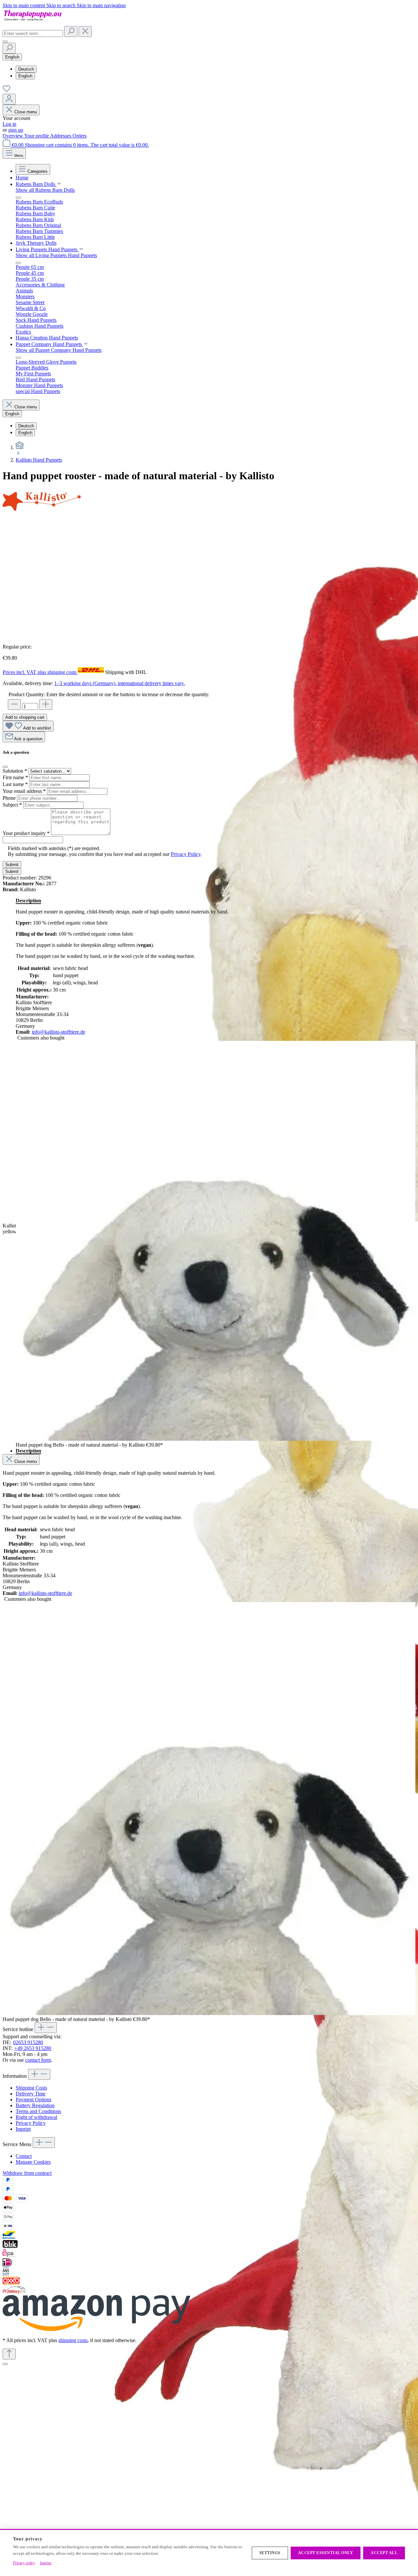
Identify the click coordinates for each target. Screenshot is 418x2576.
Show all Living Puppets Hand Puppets (56, 255)
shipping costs (73, 2340)
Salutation (15, 771)
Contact (24, 2156)
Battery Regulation (35, 2105)
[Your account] (9, 99)
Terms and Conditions (38, 2111)
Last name (15, 784)
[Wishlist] (7, 91)
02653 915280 (28, 2042)
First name (15, 777)
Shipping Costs (31, 2088)
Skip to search (62, 5)
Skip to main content (24, 5)
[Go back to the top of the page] (9, 2354)
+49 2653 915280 (33, 2048)
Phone (10, 798)
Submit (12, 865)
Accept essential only (326, 2553)
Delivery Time (31, 2094)
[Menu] (5, 41)
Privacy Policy (186, 854)
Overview (13, 136)
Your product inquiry (26, 833)
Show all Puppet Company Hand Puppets (59, 350)
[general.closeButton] (5, 767)
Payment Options (33, 2100)
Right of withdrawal (36, 2117)
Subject (12, 805)
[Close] (5, 2364)
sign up (16, 130)
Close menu (26, 112)
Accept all (384, 2553)
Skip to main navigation (101, 5)
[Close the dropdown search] (85, 32)
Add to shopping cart (25, 717)
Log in (9, 124)
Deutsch (26, 69)
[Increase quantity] (46, 705)
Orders (80, 136)
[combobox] (33, 33)
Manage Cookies (33, 2162)
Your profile (37, 136)
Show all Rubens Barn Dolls (45, 190)
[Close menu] (18, 198)
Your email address (24, 791)
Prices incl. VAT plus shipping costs (40, 672)
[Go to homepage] (35, 23)
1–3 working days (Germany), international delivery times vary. (120, 683)
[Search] (71, 32)
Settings (270, 2553)
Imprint (23, 2129)
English (25, 76)
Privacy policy (24, 2563)
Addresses (61, 136)
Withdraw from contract (27, 2173)
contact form (38, 2060)
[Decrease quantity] (14, 705)
